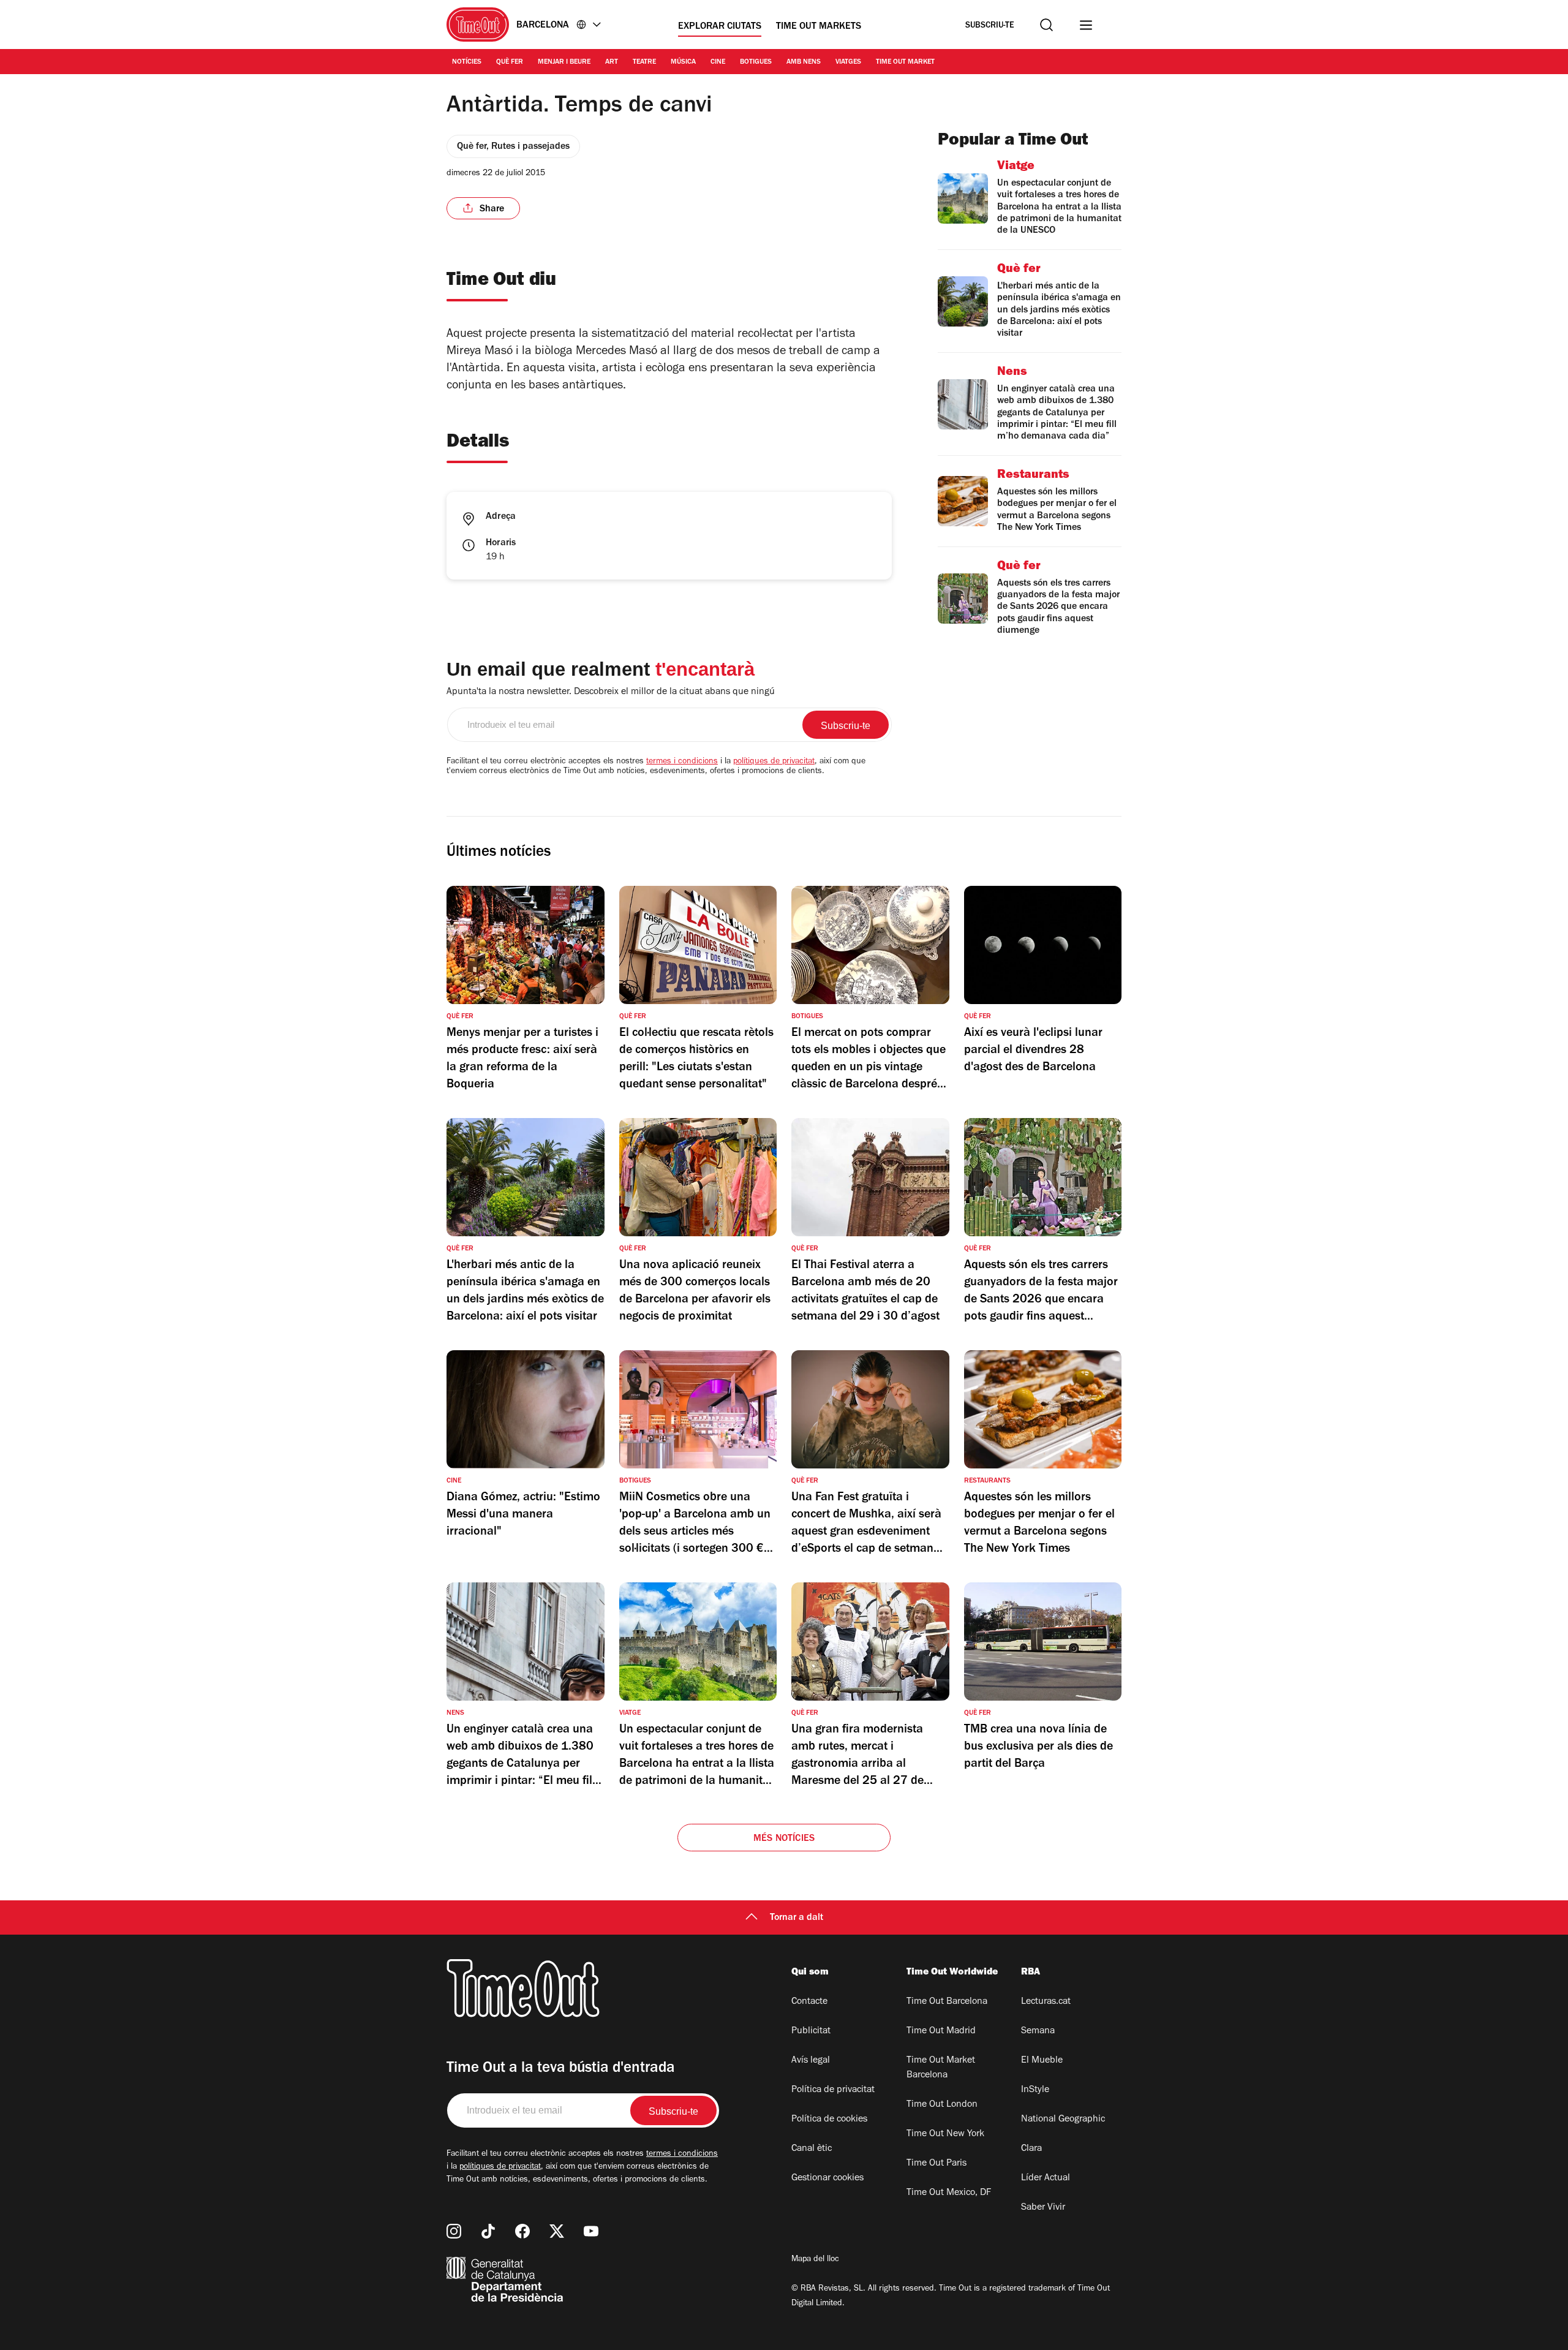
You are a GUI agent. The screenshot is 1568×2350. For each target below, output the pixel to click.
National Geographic (1063, 2120)
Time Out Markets (819, 27)
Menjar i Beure (564, 62)
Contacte (809, 2002)
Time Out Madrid (941, 2031)
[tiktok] (488, 2231)
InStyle (1035, 2090)
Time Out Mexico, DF (949, 2193)
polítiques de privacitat (774, 762)
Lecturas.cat (1046, 2002)
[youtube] (591, 2231)
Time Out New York (945, 2134)
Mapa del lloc (815, 2260)
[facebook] (522, 2231)
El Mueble (1042, 2061)
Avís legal (811, 2061)
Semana (1038, 2031)
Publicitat (811, 2031)
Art (612, 62)
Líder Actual (1046, 2178)
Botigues (756, 62)
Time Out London (942, 2105)
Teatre (644, 62)
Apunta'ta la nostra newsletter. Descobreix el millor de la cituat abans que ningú (611, 692)
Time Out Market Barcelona (941, 2068)
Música (683, 62)
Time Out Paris (937, 2164)
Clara (1031, 2149)
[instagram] (454, 2231)
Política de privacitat (833, 2090)
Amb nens (804, 62)
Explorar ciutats (720, 27)
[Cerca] (1046, 25)
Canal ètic (812, 2149)
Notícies (467, 62)
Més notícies (784, 1839)
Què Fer (510, 62)
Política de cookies (829, 2120)
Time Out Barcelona (947, 2002)
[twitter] (557, 2231)
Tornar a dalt (797, 1918)
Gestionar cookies (827, 2178)
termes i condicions (682, 762)
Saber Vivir (1043, 2208)
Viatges (848, 62)
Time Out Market (905, 62)
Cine (718, 62)
